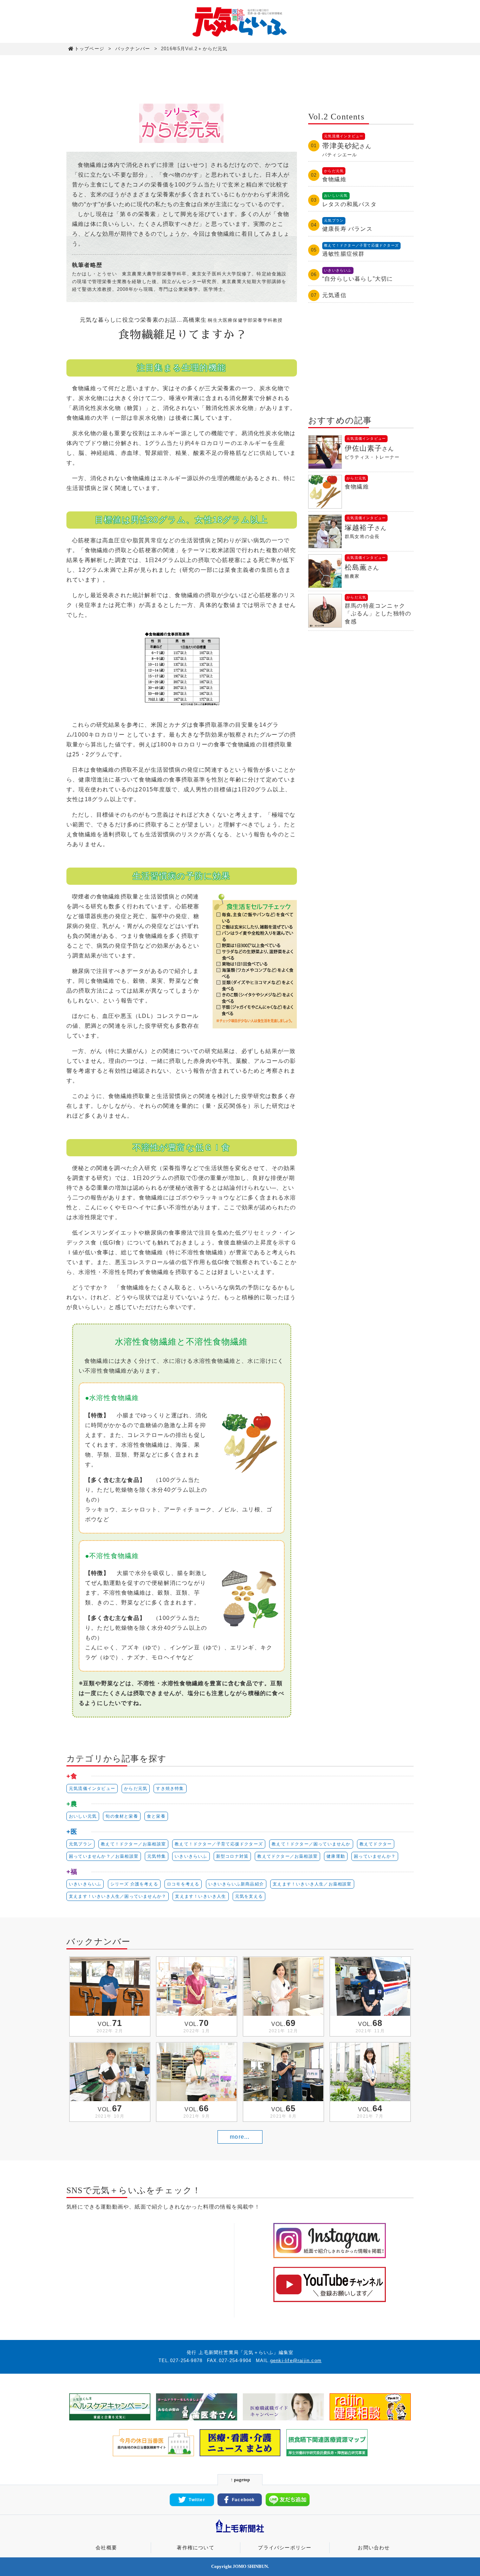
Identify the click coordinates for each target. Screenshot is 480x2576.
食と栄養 (156, 1816)
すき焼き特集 (170, 1789)
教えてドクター (376, 1844)
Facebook (244, 2500)
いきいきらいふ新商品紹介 (236, 1884)
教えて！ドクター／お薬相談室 (133, 1844)
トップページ (89, 49)
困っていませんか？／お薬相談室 (104, 1856)
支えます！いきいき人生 (200, 1896)
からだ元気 (136, 1789)
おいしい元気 (83, 1816)
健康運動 (336, 1856)
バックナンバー (133, 49)
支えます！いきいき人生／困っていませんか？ (118, 1896)
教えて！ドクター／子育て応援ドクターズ (219, 1844)
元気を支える (249, 1896)
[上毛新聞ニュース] (240, 2533)
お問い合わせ (374, 2548)
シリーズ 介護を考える (134, 1884)
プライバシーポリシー (285, 2548)
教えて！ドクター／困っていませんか (311, 1844)
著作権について (195, 2548)
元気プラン (80, 1844)
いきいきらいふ (191, 1856)
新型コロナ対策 (232, 1856)
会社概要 (106, 2548)
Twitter (197, 2500)
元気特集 (157, 1856)
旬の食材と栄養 (122, 1816)
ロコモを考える (183, 1884)
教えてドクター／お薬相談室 (287, 1856)
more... (240, 2137)
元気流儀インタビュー (92, 1789)
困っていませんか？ (375, 1856)
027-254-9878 (186, 2361)
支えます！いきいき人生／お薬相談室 (312, 1884)
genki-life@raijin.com (296, 2361)
